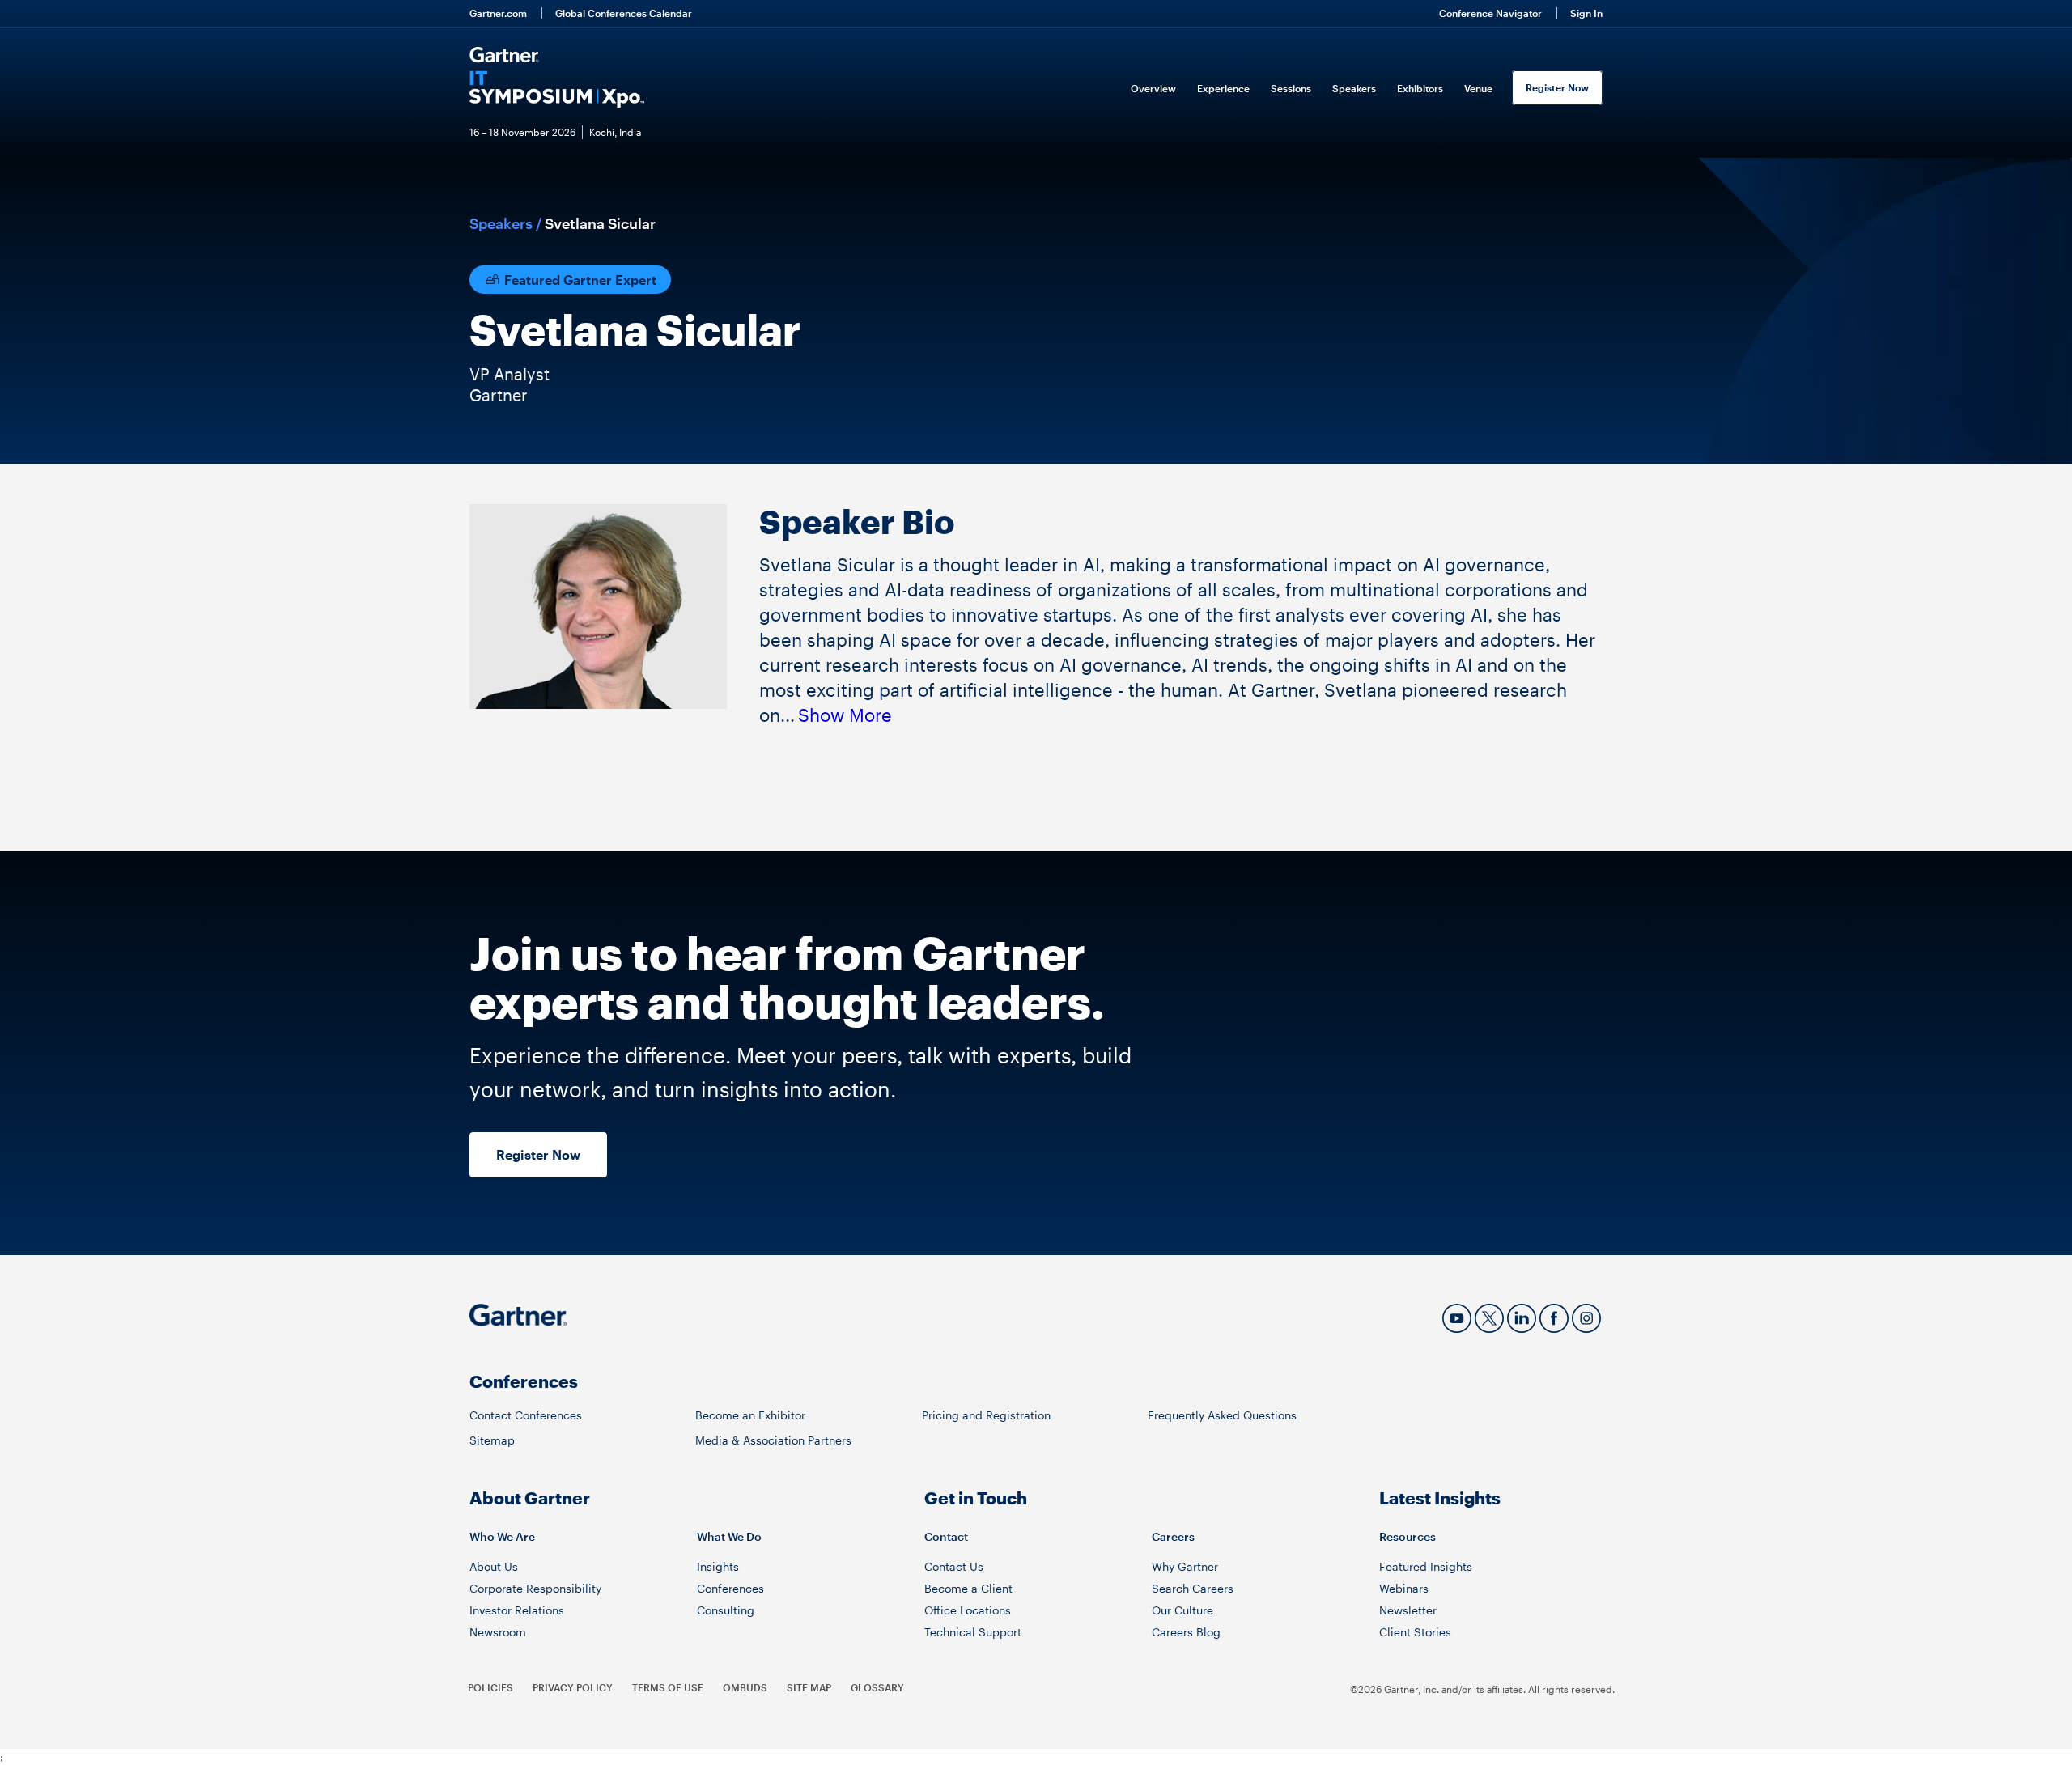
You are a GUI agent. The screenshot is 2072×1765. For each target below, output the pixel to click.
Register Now (1557, 87)
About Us (494, 1566)
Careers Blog (1186, 1632)
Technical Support (973, 1632)
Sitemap (492, 1440)
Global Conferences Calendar (624, 13)
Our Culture (1182, 1610)
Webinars (1404, 1588)
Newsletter (1408, 1610)
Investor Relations (517, 1610)
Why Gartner (1185, 1566)
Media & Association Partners (773, 1440)
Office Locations (968, 1610)
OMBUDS (745, 1687)
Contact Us (954, 1566)
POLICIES (490, 1687)
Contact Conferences (526, 1415)
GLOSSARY (877, 1687)
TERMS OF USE (668, 1687)
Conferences (730, 1588)
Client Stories (1415, 1632)
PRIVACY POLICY (573, 1687)
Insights (718, 1566)
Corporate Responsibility (535, 1588)
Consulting (726, 1610)
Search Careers (1193, 1588)
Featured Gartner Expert (579, 280)
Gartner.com (498, 13)
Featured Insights (1426, 1566)
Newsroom (498, 1632)
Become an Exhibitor (750, 1415)
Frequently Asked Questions (1222, 1415)
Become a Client (968, 1588)
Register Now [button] (538, 1154)
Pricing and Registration (986, 1415)
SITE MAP (809, 1687)
